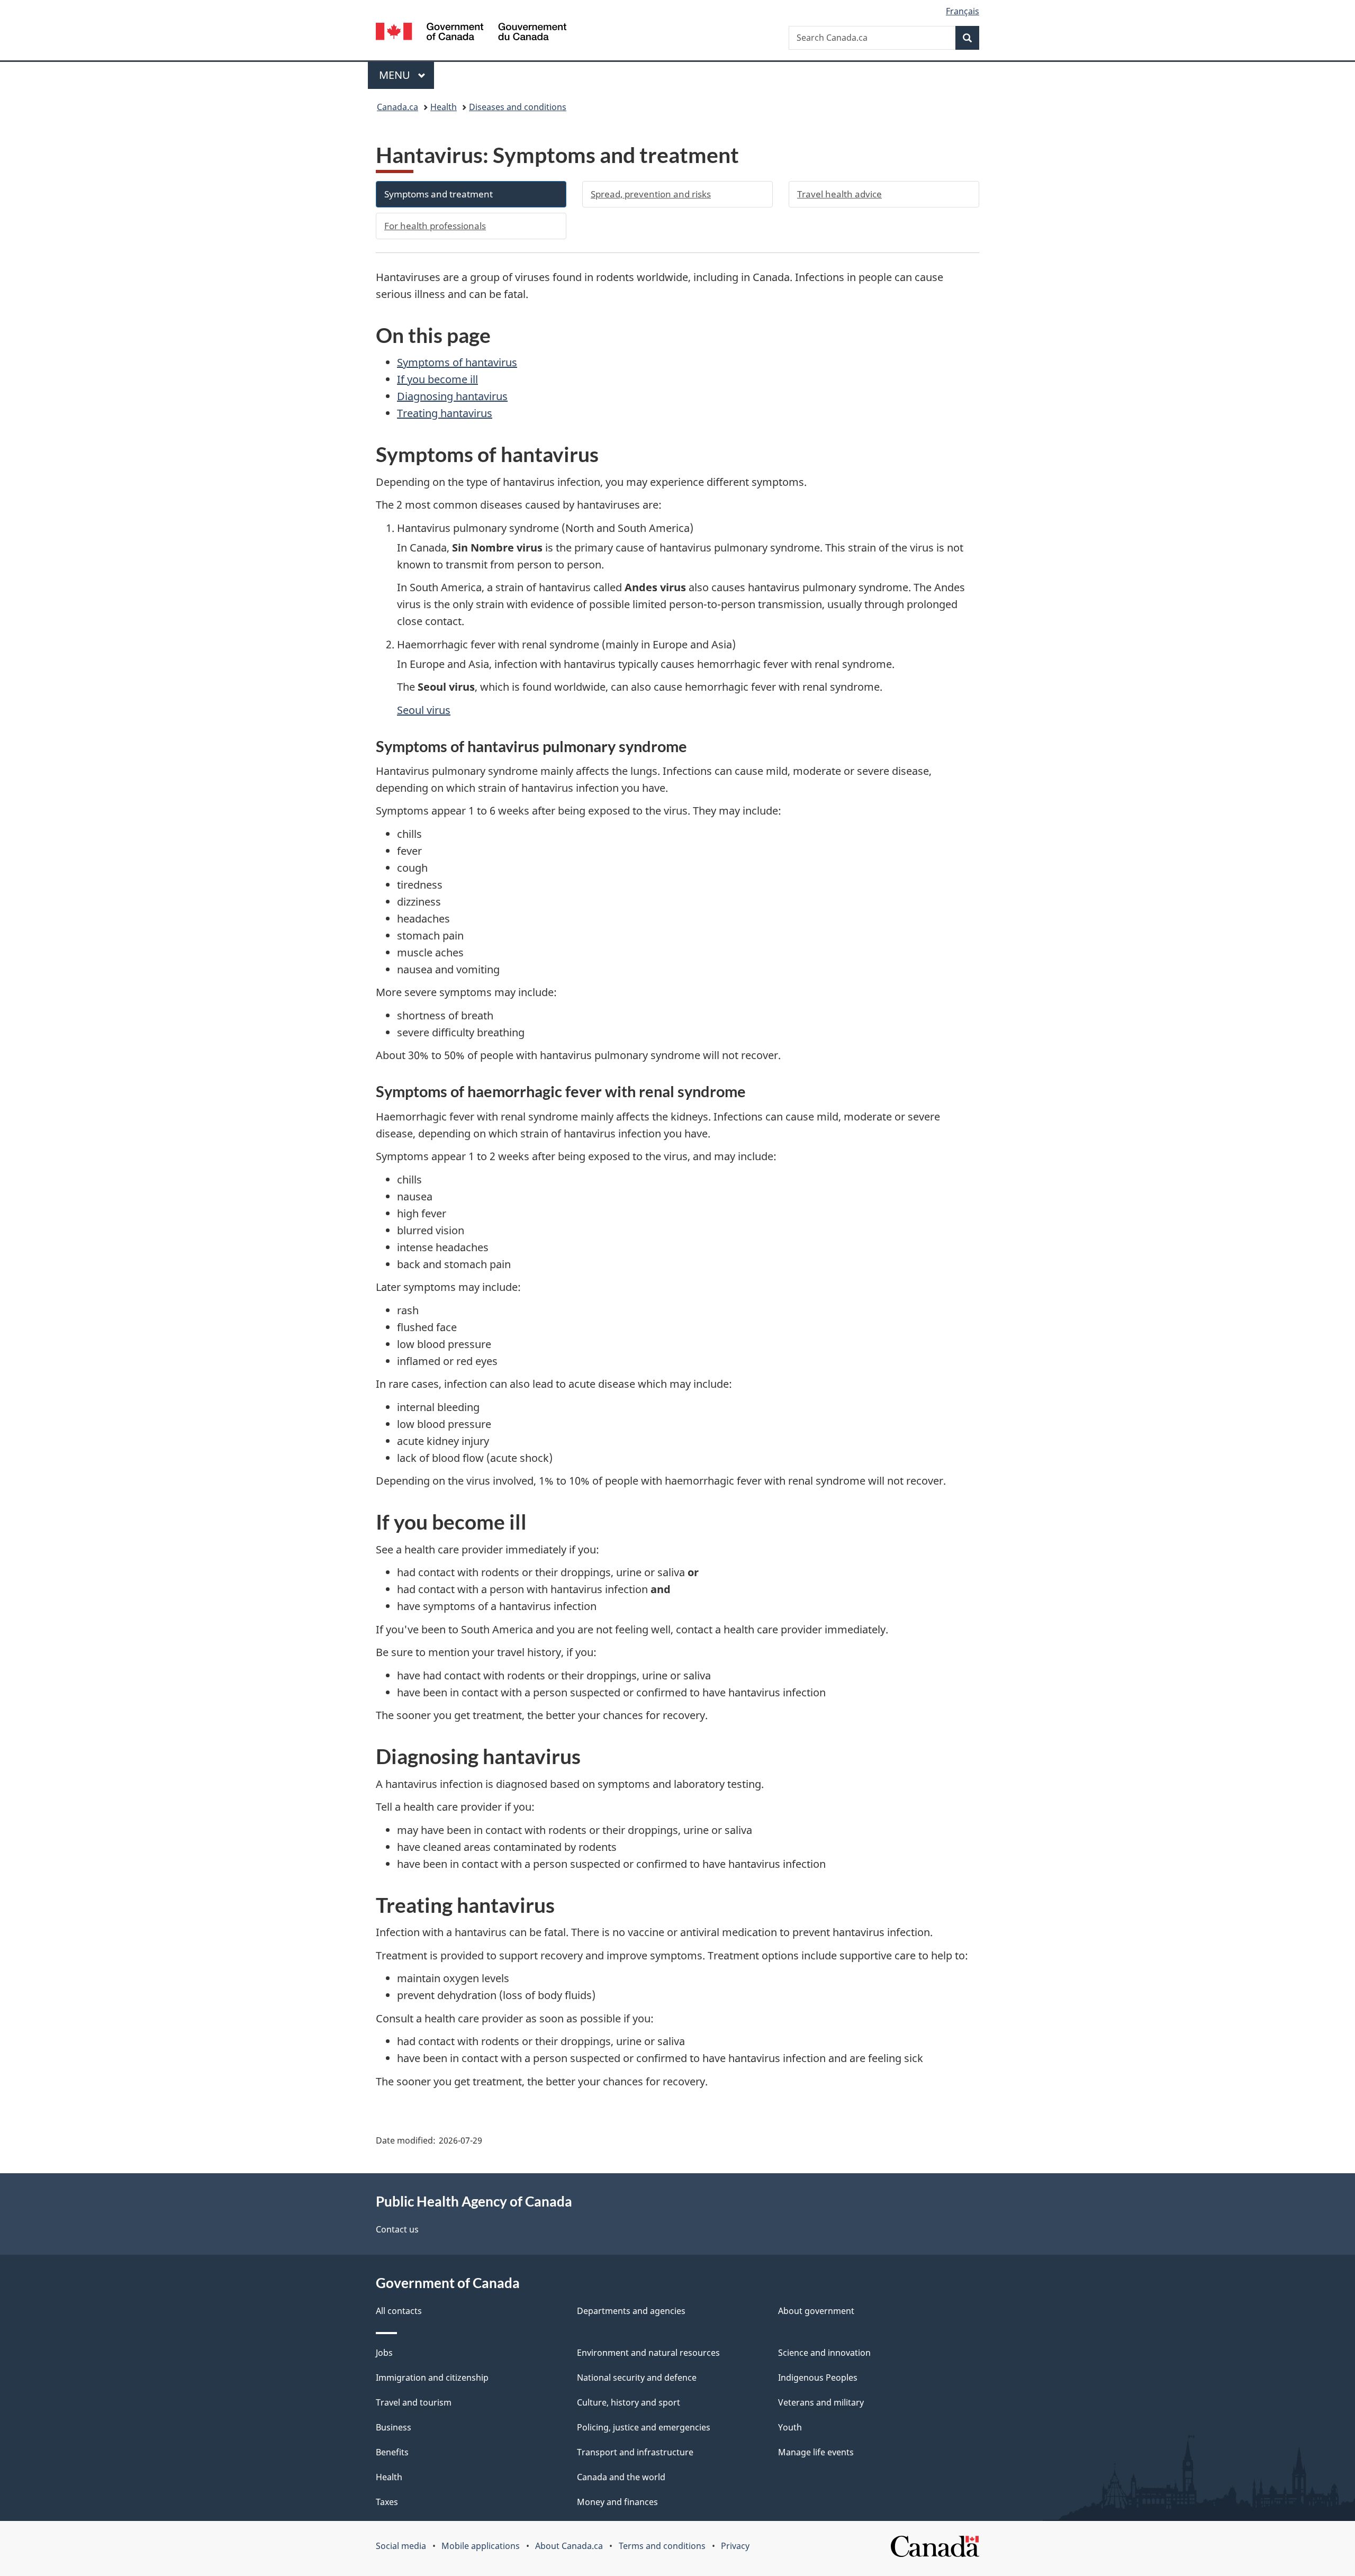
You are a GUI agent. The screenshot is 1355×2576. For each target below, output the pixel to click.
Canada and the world (621, 2477)
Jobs (384, 2353)
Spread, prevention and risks (651, 194)
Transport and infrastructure (635, 2452)
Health (444, 107)
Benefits (392, 2452)
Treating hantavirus (445, 413)
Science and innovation (824, 2353)
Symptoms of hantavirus (457, 362)
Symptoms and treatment (439, 194)
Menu (396, 75)
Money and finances (617, 2502)
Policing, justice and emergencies (644, 2427)
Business (394, 2427)
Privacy (735, 2546)
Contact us (397, 2229)
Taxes (387, 2502)
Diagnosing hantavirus (452, 396)
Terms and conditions (662, 2546)
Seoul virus (424, 710)
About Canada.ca (569, 2546)
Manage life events (816, 2452)
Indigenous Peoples (818, 2378)
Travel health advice (839, 194)
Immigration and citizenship (432, 2378)
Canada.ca (398, 107)
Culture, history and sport (629, 2402)
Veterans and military (821, 2402)
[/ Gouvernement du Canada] (471, 33)
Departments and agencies (631, 2311)
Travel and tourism (414, 2402)
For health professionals (435, 226)
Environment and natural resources (648, 2353)
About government (816, 2311)
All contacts (399, 2311)
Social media (401, 2546)
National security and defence (637, 2378)
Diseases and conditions (518, 107)
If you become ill (437, 379)
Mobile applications (481, 2546)
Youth (790, 2427)
